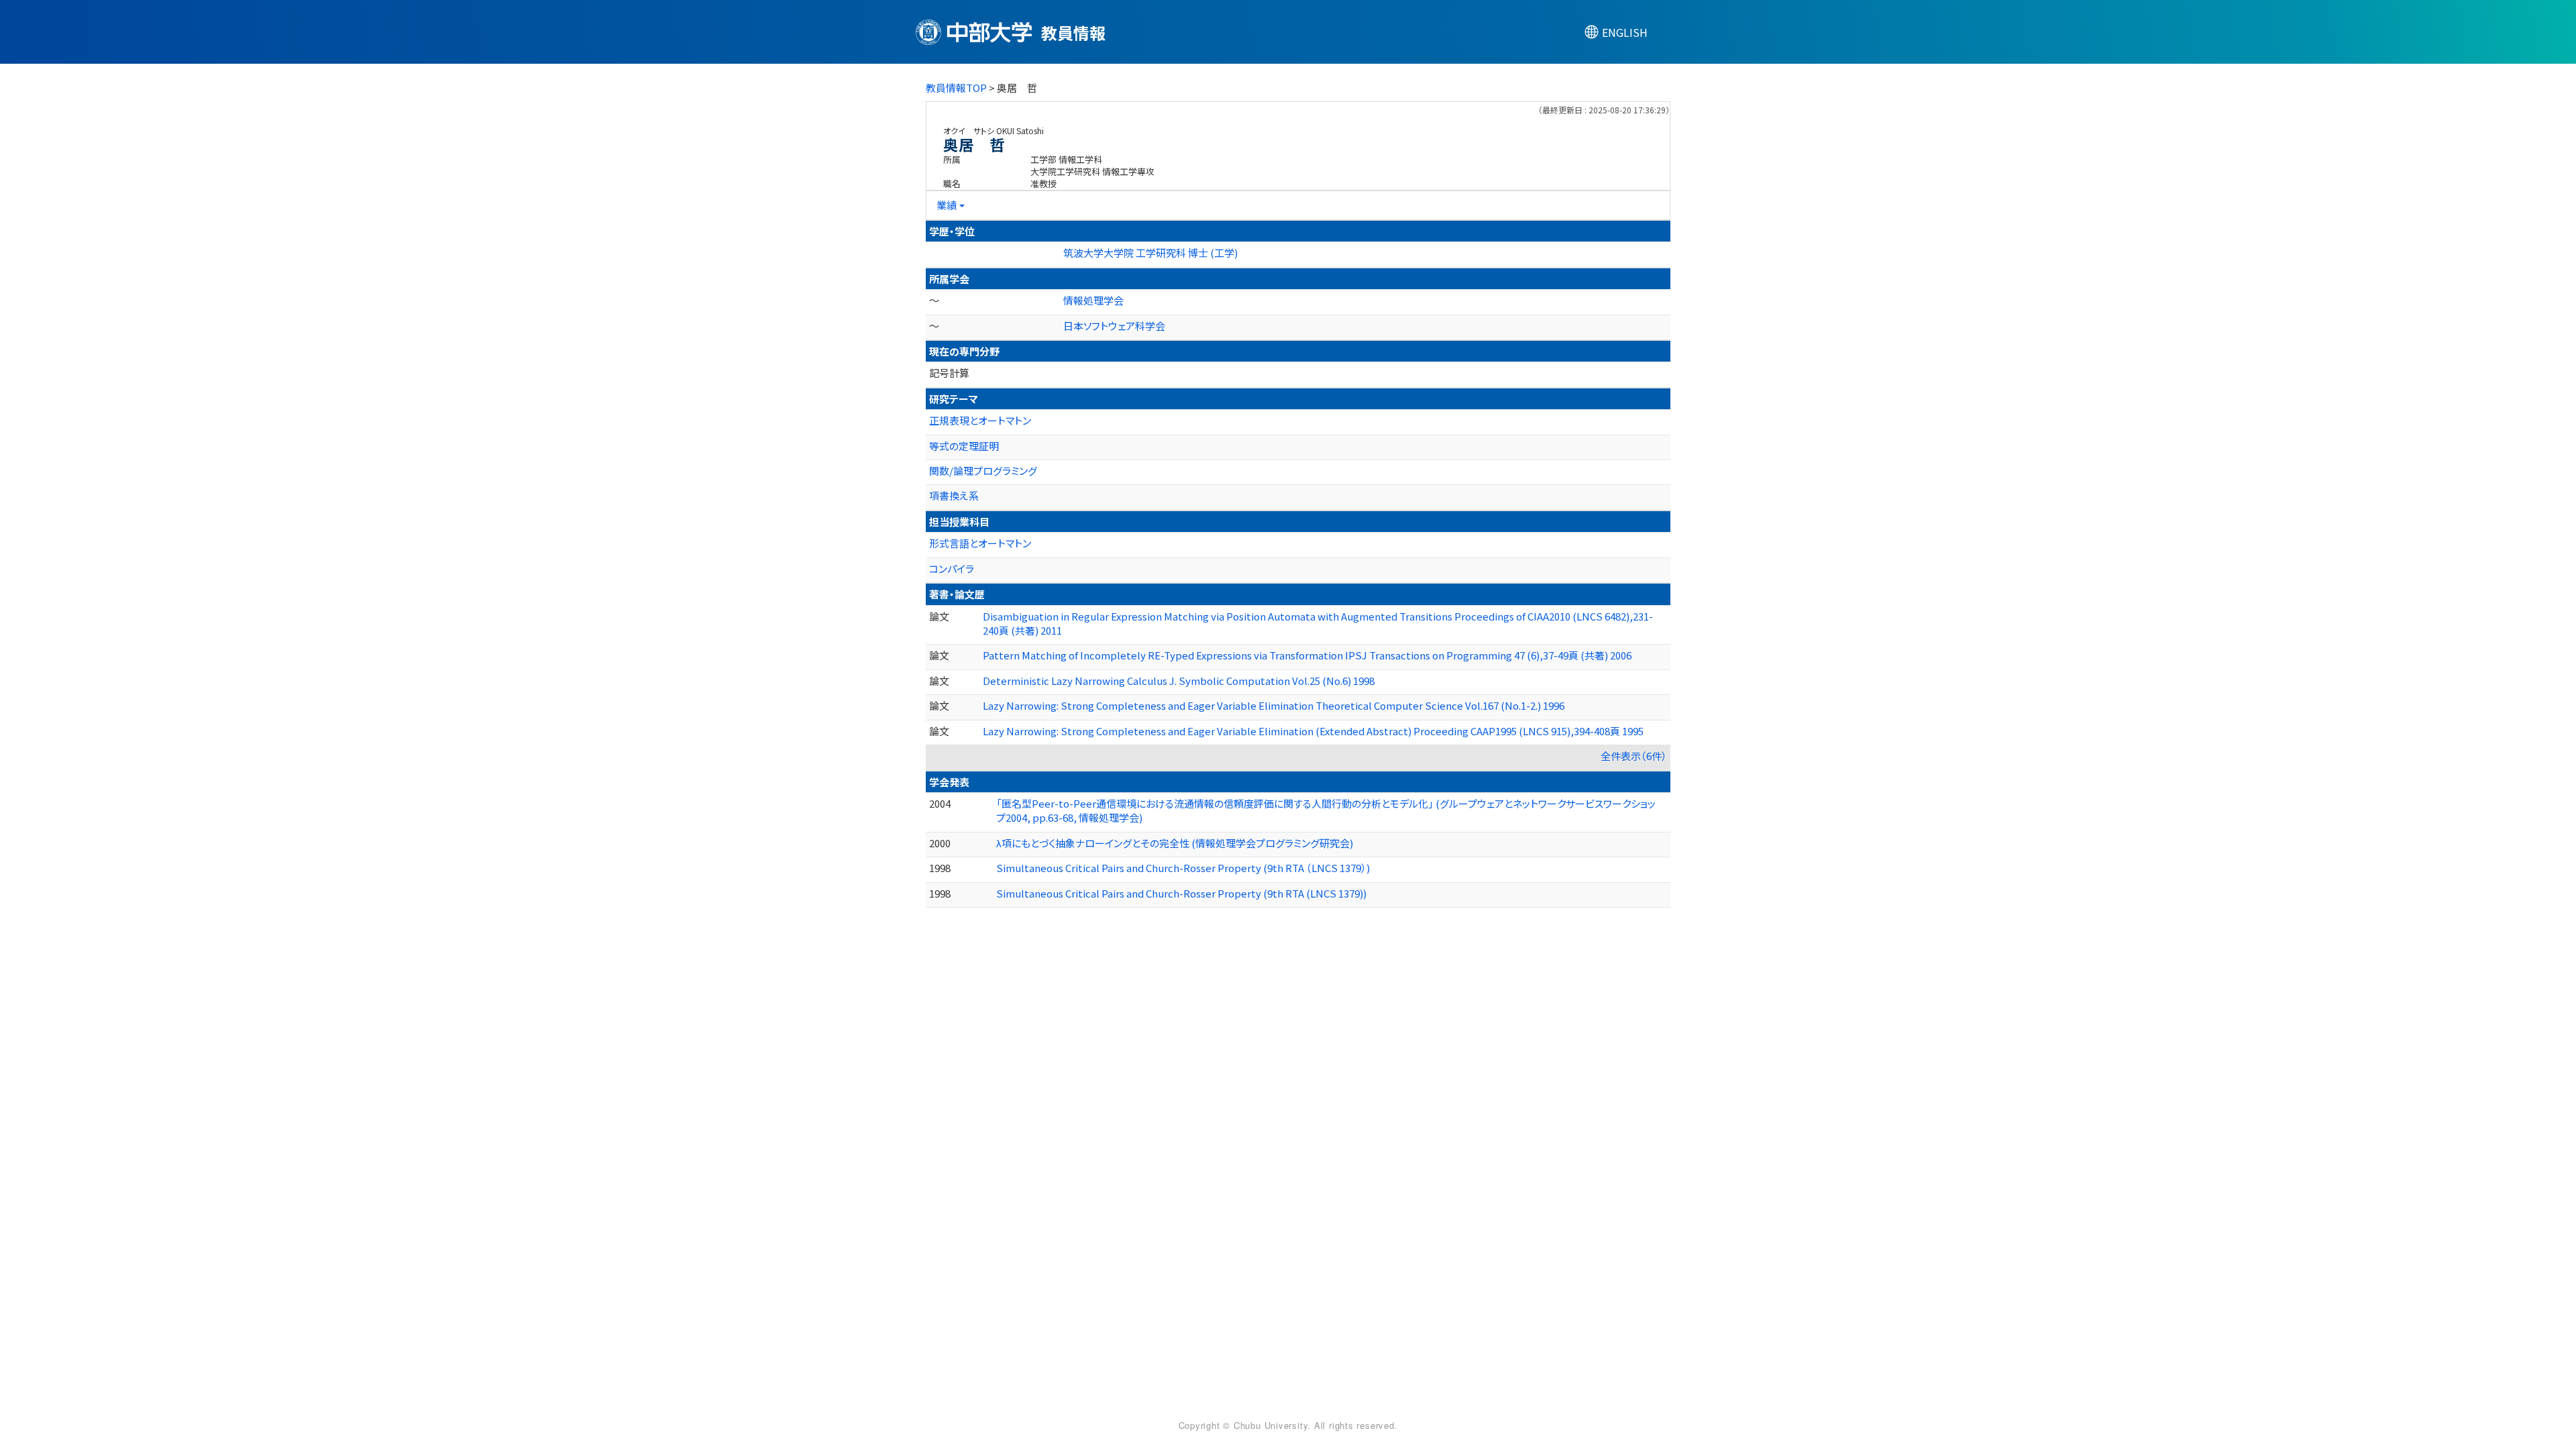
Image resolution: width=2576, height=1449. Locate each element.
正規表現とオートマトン (980, 420)
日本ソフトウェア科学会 (1114, 326)
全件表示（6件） (1634, 756)
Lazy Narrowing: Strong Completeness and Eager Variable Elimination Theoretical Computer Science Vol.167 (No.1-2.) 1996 (1274, 705)
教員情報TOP (956, 88)
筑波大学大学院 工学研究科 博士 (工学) (1150, 253)
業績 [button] (947, 205)
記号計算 (949, 373)
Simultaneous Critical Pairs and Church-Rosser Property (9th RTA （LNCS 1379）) (1183, 868)
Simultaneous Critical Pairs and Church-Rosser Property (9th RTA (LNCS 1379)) (1181, 893)
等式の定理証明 (964, 446)
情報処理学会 (1093, 300)
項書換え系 (954, 495)
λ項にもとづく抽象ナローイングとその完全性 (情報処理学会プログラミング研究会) (1175, 843)
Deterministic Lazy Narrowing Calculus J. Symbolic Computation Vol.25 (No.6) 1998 (1179, 681)
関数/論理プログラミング (983, 471)
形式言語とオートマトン (980, 543)
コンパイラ (952, 569)
